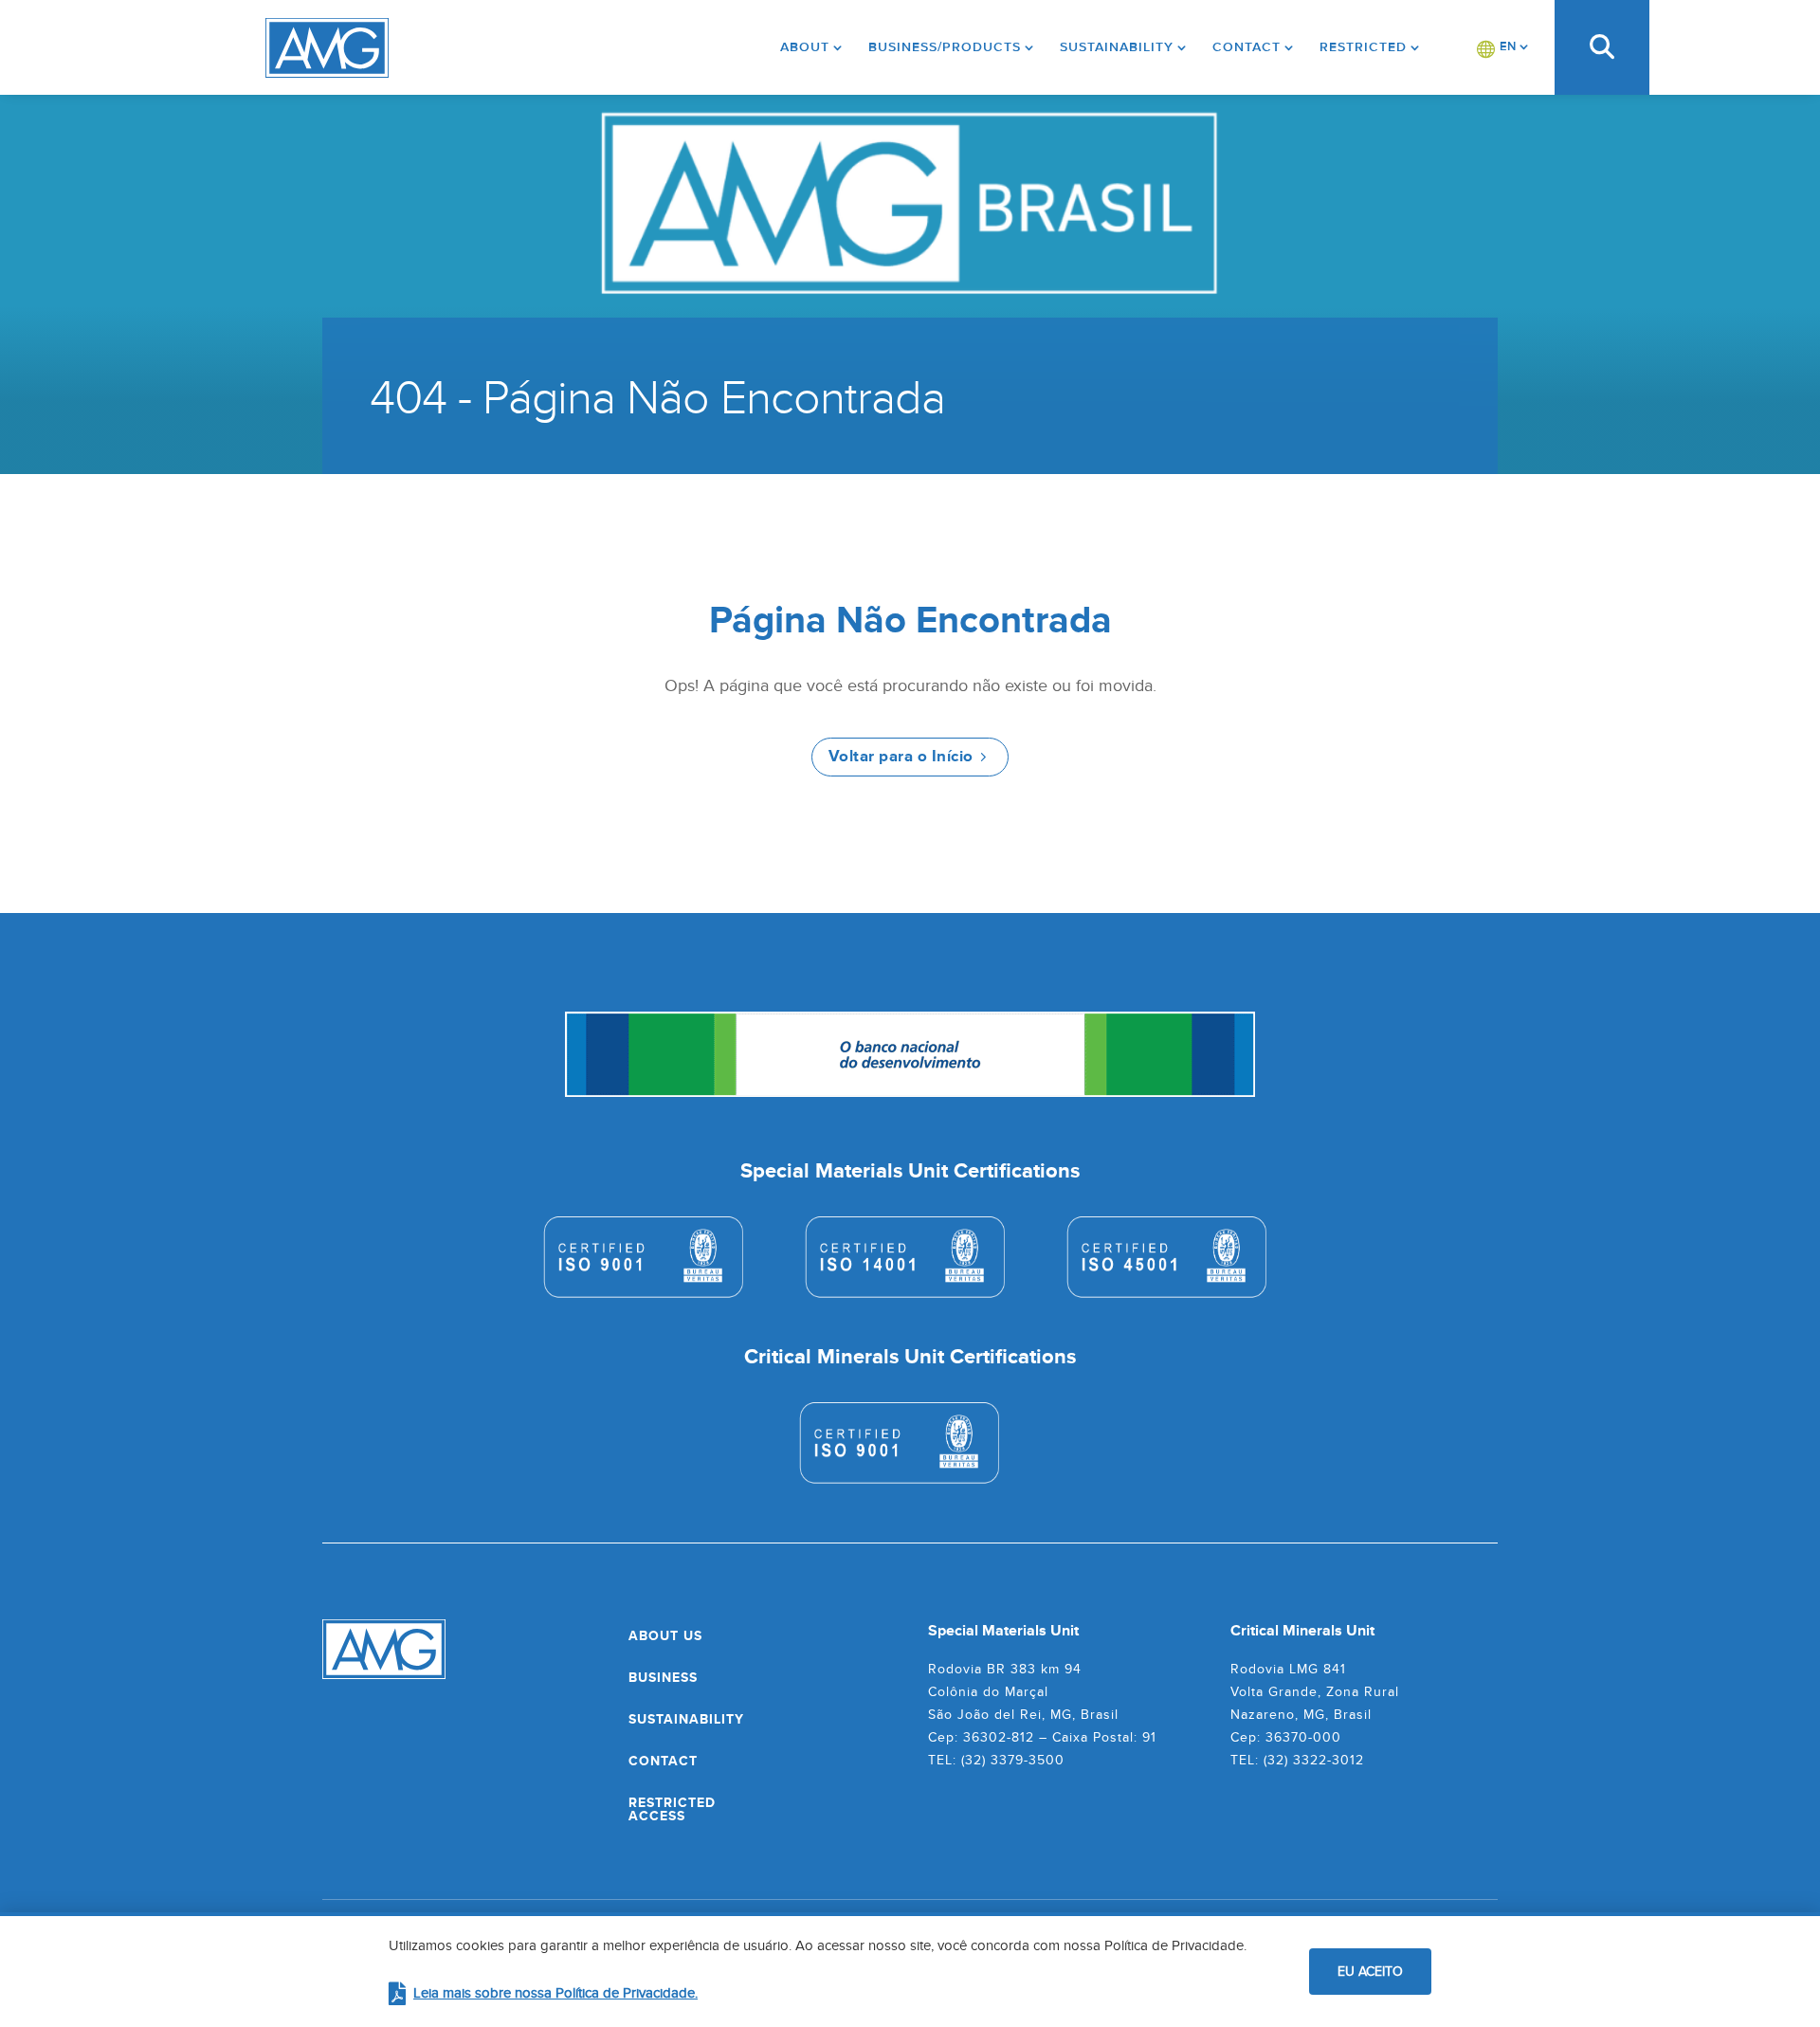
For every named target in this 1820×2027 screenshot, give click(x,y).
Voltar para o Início (901, 756)
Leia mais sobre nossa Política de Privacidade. (555, 1992)
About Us (665, 1635)
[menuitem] (1503, 47)
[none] (1503, 47)
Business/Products (945, 47)
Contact (1247, 47)
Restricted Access (672, 1809)
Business (663, 1677)
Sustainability (1117, 47)
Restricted (1363, 47)
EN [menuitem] (1508, 46)
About (805, 47)
